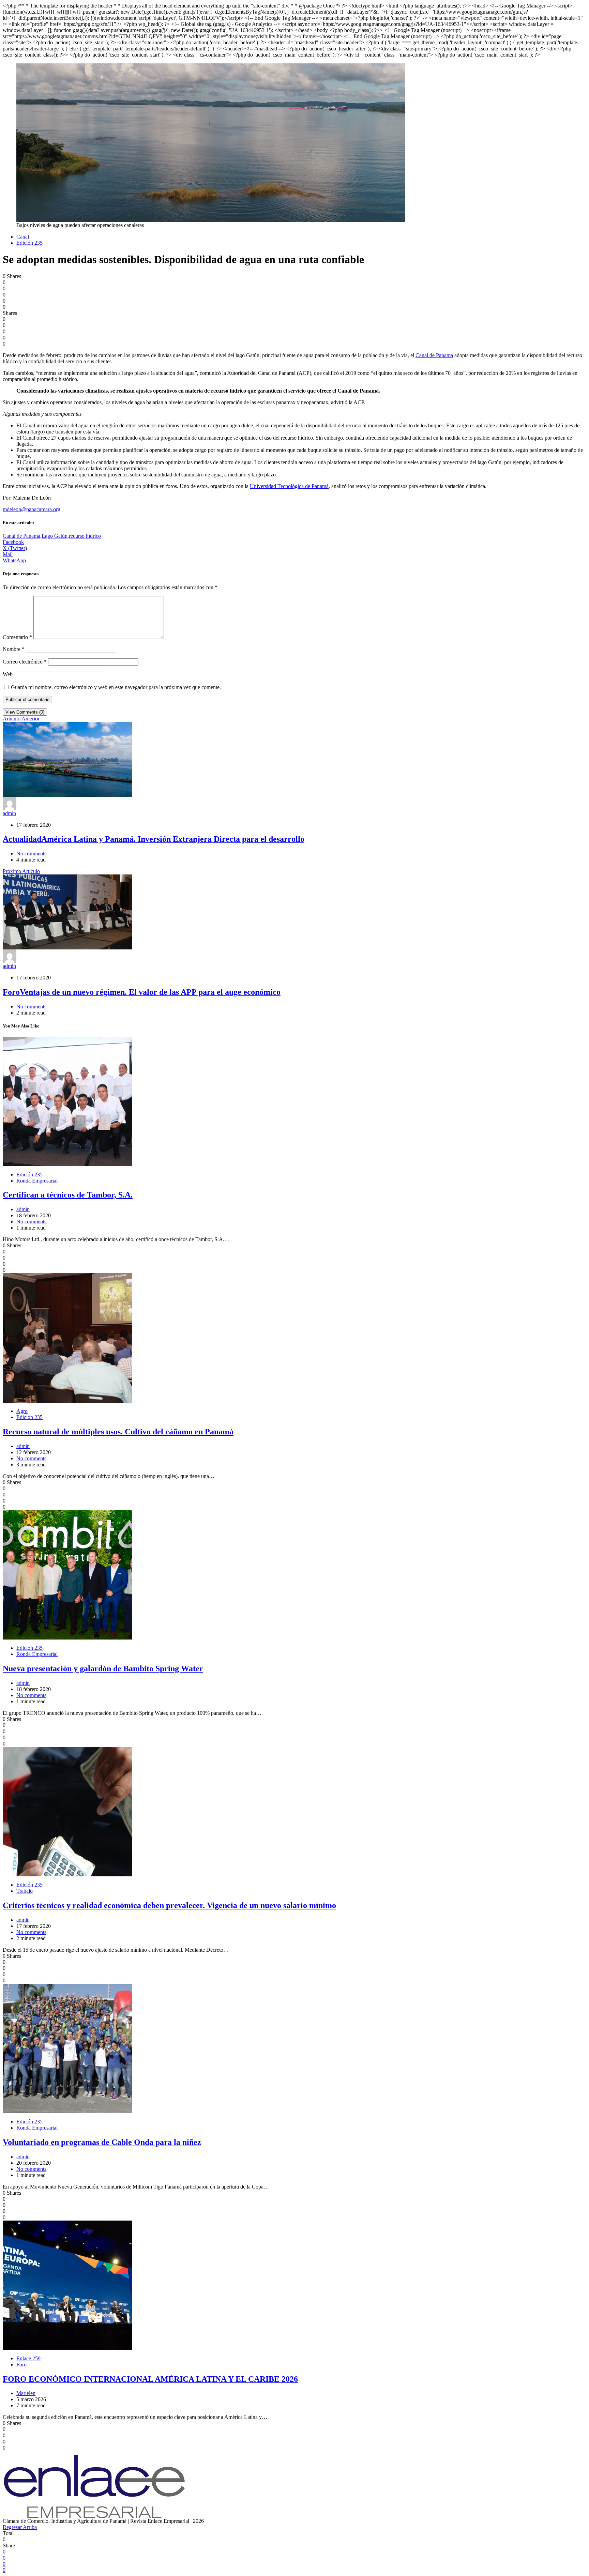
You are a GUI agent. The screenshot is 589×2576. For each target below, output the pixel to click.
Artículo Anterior (21, 719)
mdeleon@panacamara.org (32, 509)
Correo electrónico (25, 662)
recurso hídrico (85, 536)
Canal (23, 237)
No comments (31, 853)
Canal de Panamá (434, 355)
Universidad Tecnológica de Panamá (289, 486)
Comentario (17, 637)
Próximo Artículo (21, 871)
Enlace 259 (28, 2358)
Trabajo (25, 1891)
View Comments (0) (25, 712)
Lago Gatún (55, 536)
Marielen (26, 2393)
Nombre (14, 649)
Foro (21, 2365)
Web (8, 674)
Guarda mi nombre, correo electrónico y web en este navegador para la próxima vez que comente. (116, 687)
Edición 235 (29, 243)
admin (9, 813)
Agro (22, 1411)
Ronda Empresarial (37, 1181)
